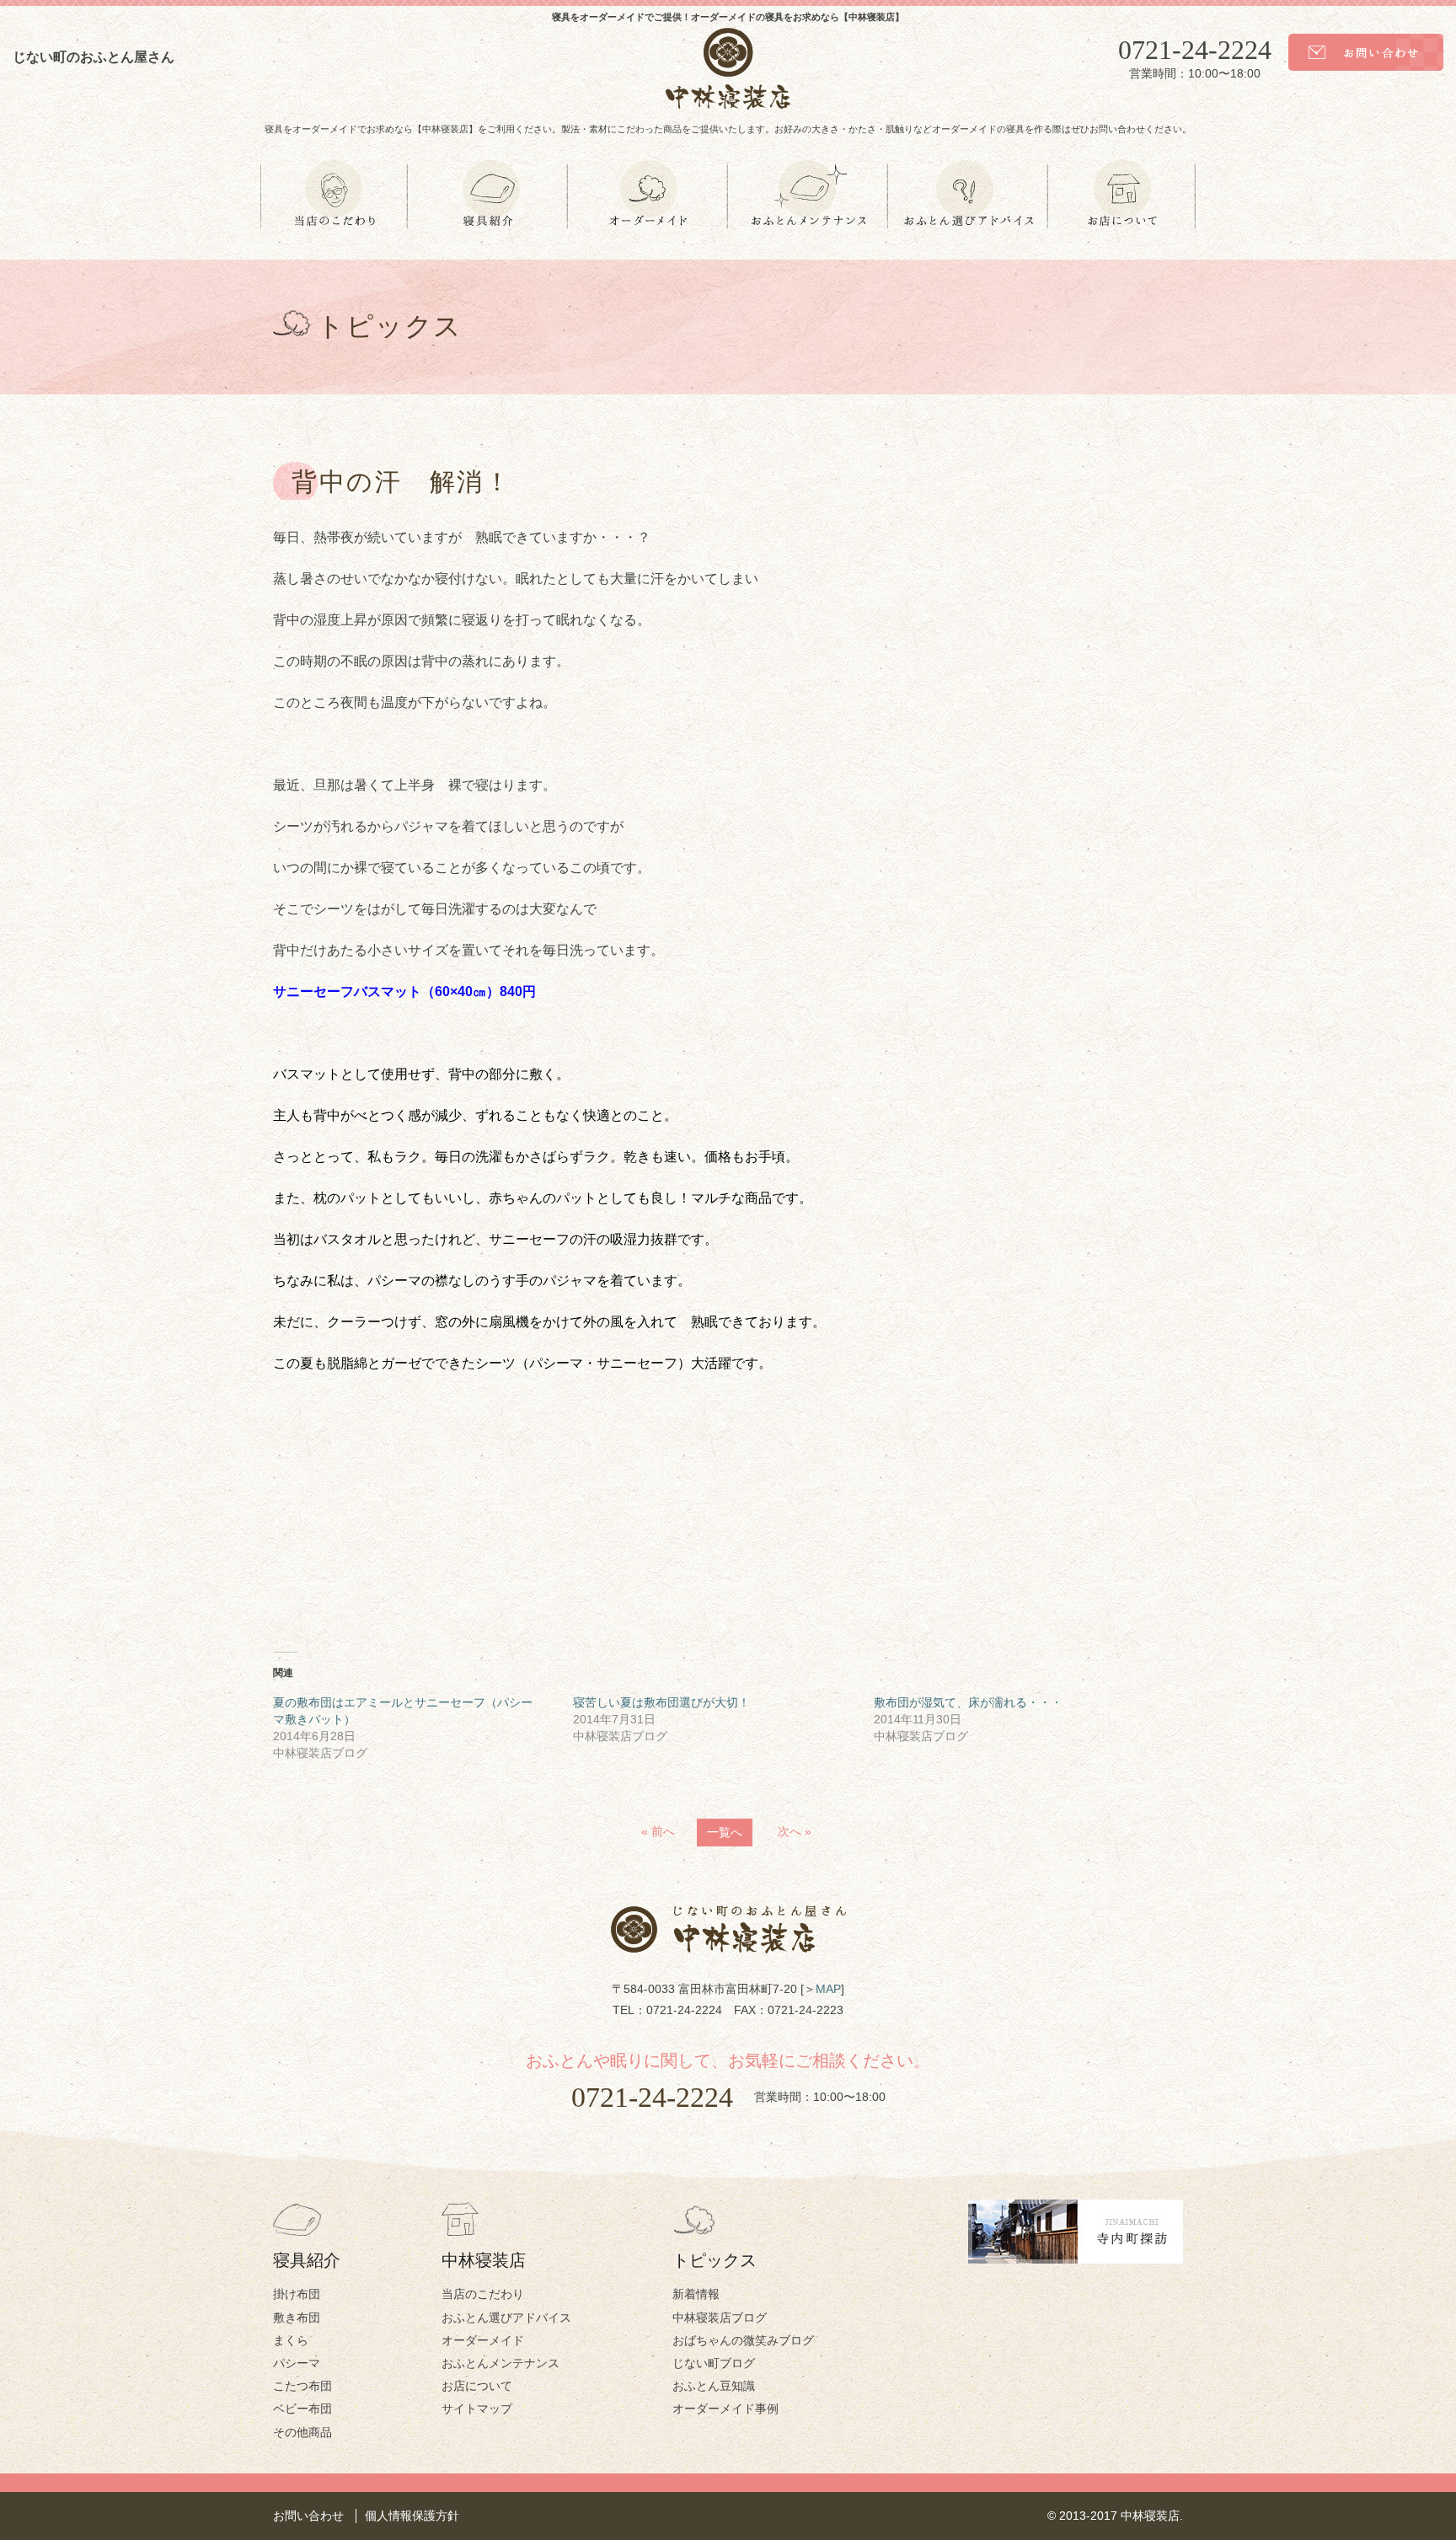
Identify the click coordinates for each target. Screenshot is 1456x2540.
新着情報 (696, 2294)
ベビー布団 (302, 2409)
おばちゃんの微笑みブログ (743, 2340)
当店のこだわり (483, 2294)
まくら (291, 2340)
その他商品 (302, 2432)
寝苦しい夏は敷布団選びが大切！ (661, 1702)
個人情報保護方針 (412, 2516)
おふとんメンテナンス (500, 2363)
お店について (477, 2386)
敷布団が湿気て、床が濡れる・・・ (968, 1702)
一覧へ (725, 1832)
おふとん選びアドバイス (506, 2318)
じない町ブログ (714, 2363)
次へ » (795, 1831)
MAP (828, 1989)
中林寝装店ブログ (720, 2318)
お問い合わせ (308, 2516)
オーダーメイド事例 (725, 2409)
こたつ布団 (302, 2386)
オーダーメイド (483, 2340)
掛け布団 (297, 2294)
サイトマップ (477, 2409)
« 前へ (658, 1831)
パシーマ (297, 2363)
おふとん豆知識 (714, 2386)
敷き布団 (297, 2318)
